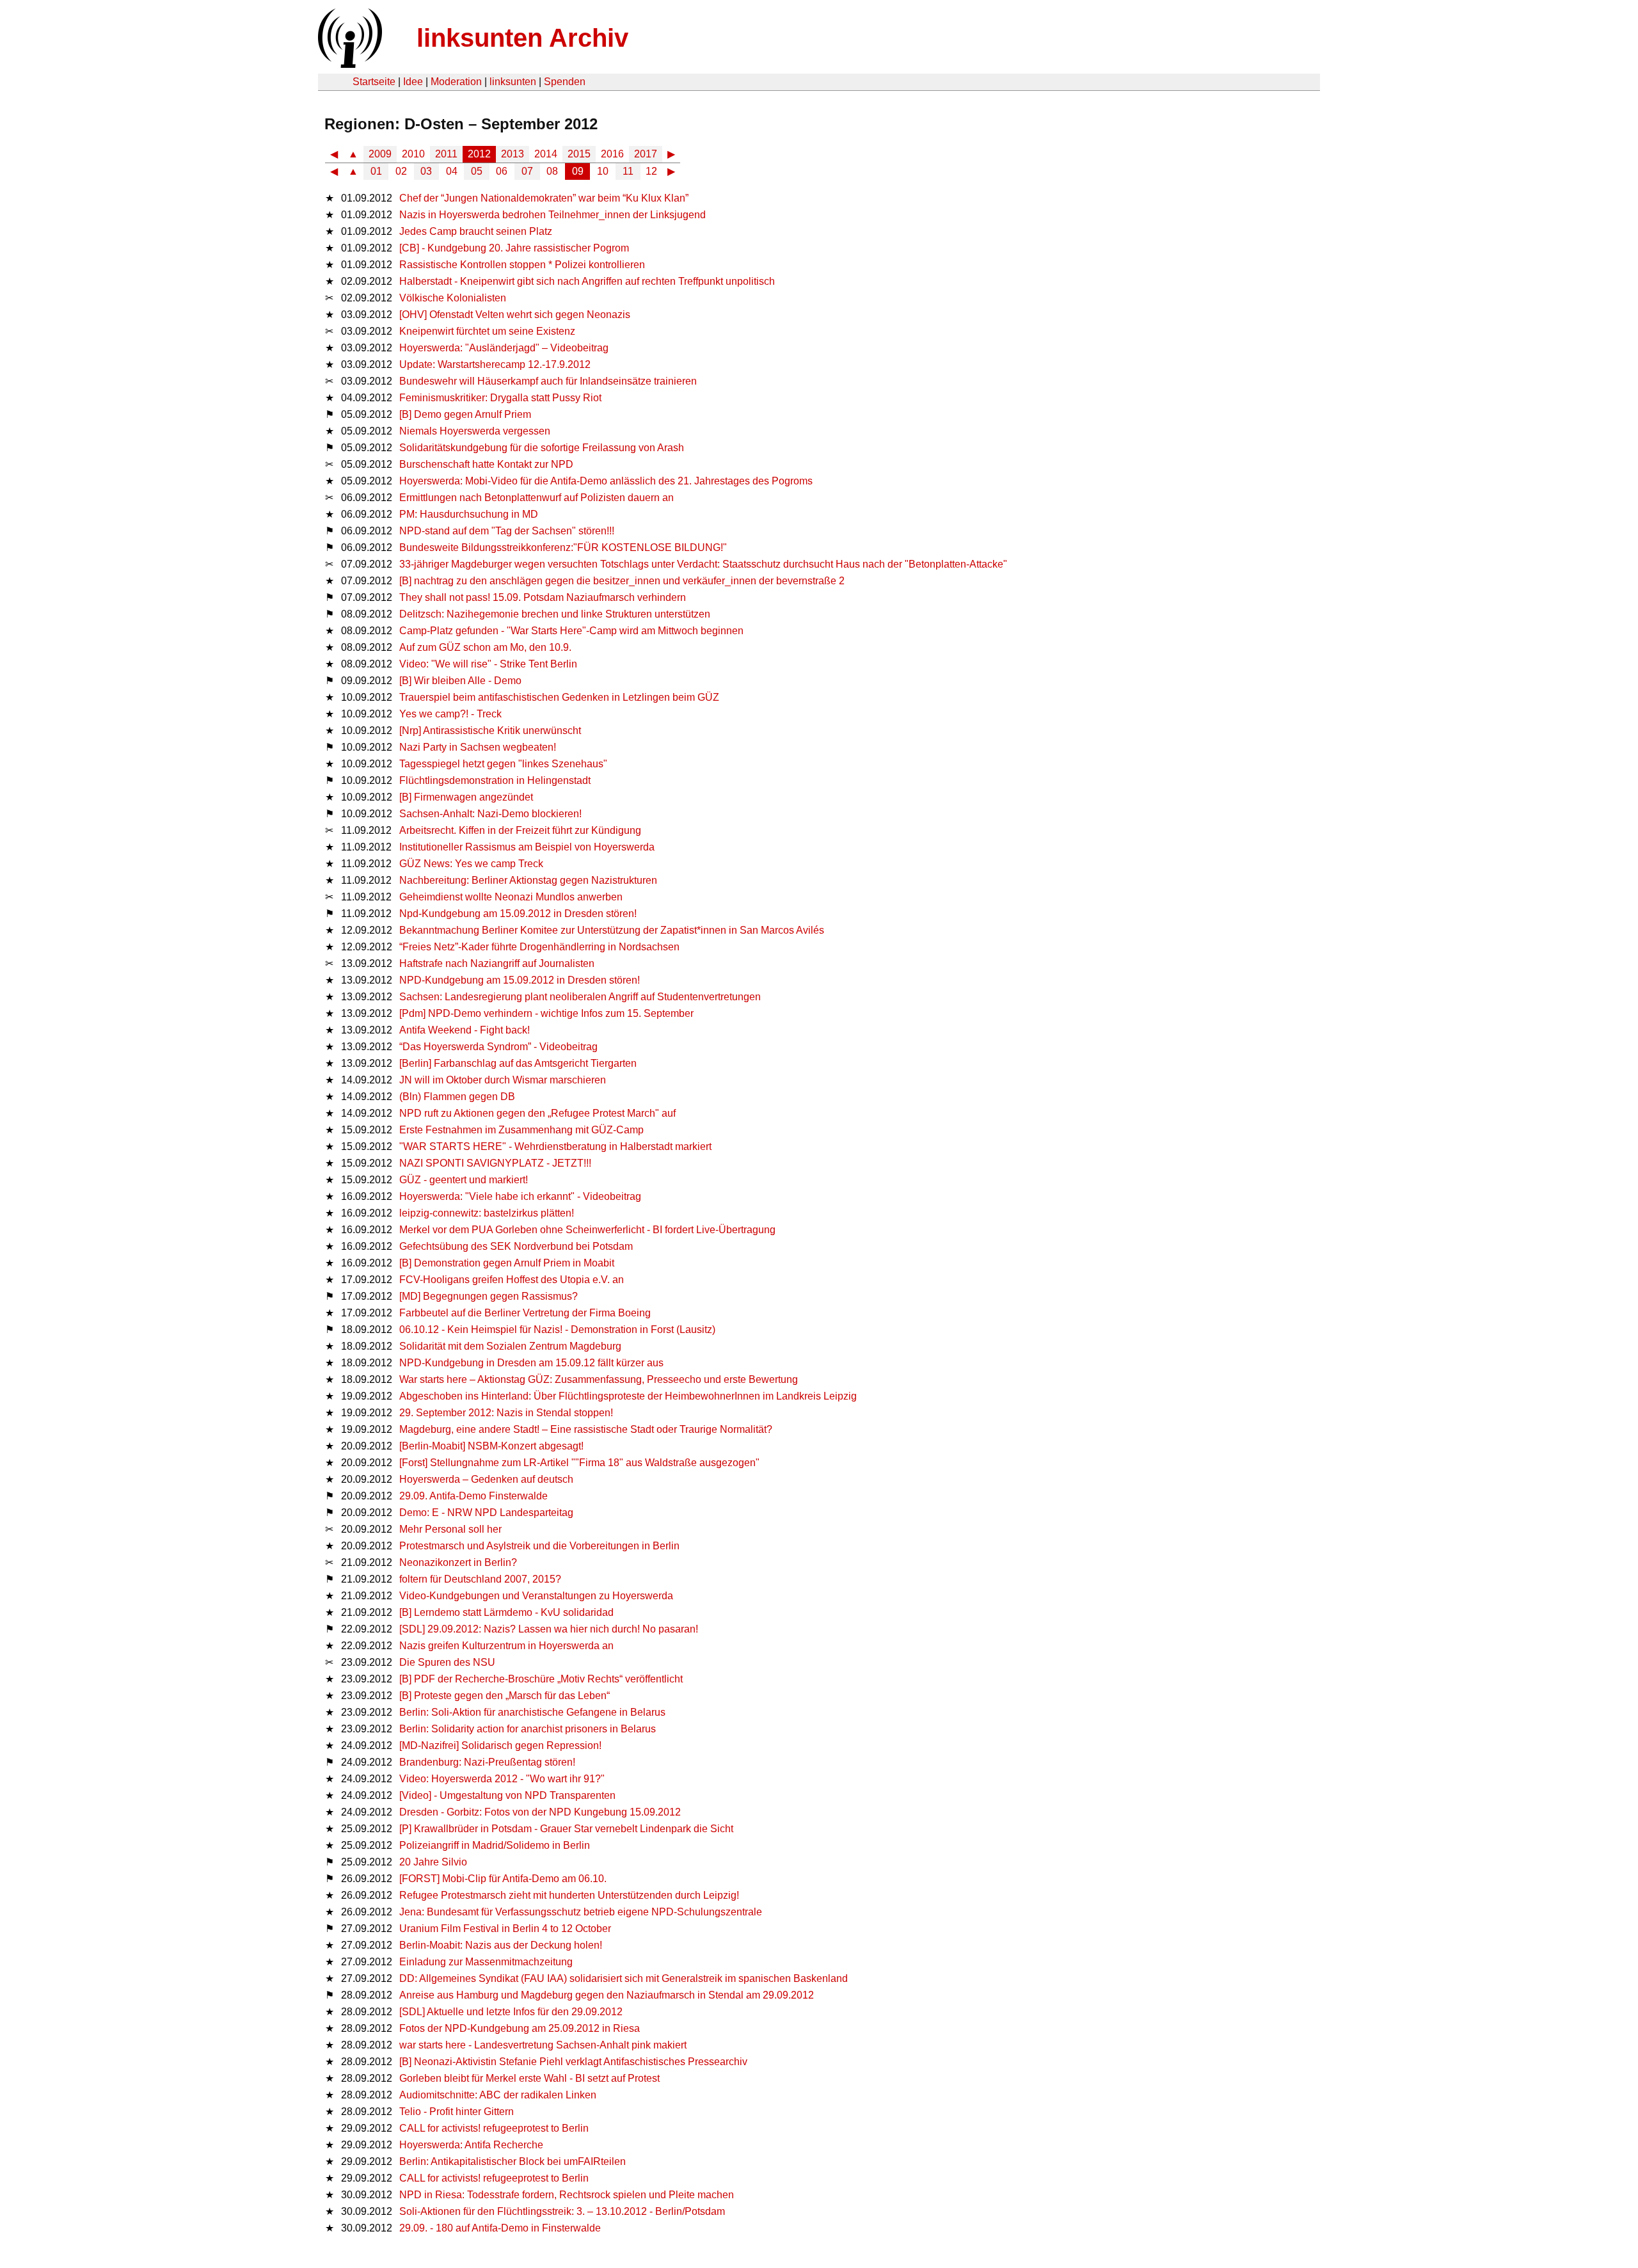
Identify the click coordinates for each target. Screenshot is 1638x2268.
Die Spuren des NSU (447, 1662)
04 (452, 171)
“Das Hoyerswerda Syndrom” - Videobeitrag (498, 1047)
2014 (546, 154)
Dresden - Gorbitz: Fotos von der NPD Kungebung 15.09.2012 (540, 1812)
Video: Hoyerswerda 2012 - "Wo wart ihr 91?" (502, 1779)
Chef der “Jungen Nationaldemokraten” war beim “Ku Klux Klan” (544, 198)
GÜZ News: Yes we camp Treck (471, 864)
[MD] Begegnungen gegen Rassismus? (489, 1296)
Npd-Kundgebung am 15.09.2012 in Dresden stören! (518, 914)
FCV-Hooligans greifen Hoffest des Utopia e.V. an (512, 1280)
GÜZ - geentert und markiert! (464, 1180)
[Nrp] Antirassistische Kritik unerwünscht (490, 731)
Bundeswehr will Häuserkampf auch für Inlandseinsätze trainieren (548, 381)
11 (628, 171)
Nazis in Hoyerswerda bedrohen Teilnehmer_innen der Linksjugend (553, 215)
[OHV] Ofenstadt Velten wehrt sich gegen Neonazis (515, 315)
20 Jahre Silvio (433, 1862)
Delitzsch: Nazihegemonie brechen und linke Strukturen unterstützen (555, 614)
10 (603, 171)
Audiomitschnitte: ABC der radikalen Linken (498, 2095)
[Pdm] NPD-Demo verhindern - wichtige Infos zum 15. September (546, 1013)
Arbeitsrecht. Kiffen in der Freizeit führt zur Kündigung (520, 830)
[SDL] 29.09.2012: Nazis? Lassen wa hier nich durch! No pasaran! (549, 1629)
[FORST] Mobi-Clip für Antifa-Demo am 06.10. (503, 1879)
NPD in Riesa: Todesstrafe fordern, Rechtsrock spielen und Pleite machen (567, 2195)
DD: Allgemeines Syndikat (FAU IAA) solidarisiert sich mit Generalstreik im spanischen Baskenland (624, 1978)
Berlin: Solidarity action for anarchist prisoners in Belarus (528, 1729)
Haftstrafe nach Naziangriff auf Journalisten (497, 963)
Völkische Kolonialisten (453, 298)
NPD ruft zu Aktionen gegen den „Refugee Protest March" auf (537, 1113)
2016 (612, 154)
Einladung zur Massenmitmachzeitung (486, 1962)
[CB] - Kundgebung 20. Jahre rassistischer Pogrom (514, 248)
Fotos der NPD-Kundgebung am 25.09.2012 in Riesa (520, 2028)
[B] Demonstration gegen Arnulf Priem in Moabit (507, 1263)
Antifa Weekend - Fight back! (465, 1030)
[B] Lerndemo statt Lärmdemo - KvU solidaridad (506, 1612)
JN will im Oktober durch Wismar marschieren (503, 1080)
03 (426, 171)
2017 (646, 154)
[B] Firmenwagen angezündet (466, 797)
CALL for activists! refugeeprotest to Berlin (494, 2128)
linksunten (513, 82)
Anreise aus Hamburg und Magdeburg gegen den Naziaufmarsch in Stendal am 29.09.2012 (607, 1995)
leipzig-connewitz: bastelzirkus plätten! (487, 1213)
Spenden (565, 82)
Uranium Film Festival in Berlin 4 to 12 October (505, 1929)
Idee (413, 82)
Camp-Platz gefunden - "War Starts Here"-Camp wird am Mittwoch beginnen (571, 631)
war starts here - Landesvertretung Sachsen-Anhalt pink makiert (543, 2045)
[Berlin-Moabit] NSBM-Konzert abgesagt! (491, 1446)
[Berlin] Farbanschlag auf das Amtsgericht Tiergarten (518, 1063)
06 (502, 171)
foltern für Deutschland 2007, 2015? (480, 1579)
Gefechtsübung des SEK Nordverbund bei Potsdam (516, 1246)
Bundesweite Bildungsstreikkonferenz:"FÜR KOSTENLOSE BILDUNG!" (563, 547)
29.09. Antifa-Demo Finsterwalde (473, 1496)
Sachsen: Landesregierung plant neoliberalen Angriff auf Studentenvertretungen (580, 997)
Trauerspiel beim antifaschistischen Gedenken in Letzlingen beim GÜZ (559, 697)
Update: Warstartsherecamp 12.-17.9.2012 (495, 364)
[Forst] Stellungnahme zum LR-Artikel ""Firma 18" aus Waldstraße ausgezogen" (579, 1463)
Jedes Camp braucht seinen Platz (476, 231)
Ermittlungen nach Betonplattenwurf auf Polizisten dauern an (537, 498)
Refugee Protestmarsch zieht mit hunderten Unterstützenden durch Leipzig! (569, 1895)
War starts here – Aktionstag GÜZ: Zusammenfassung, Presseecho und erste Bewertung (599, 1379)
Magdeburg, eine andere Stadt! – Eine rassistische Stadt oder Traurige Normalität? (586, 1429)
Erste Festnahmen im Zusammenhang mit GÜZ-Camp (521, 1130)
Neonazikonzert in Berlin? (458, 1562)
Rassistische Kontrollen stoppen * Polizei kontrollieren (522, 265)
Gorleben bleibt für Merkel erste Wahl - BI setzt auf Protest (529, 2078)
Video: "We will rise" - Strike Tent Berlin (488, 664)
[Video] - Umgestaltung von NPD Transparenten (507, 1795)
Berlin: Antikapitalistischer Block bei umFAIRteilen (513, 2161)
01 (376, 171)
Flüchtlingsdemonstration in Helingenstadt (495, 780)
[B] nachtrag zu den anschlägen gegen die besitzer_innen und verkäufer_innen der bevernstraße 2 (622, 581)
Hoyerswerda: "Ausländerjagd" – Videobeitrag (504, 348)
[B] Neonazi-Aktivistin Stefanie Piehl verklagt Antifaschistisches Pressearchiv (573, 2062)
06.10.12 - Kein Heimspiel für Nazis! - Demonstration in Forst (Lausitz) (557, 1330)
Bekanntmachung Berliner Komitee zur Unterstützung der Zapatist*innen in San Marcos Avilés (612, 930)
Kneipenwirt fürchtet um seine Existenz (487, 331)
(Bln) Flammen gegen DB (457, 1097)
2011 (446, 154)
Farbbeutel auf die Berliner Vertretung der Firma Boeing (525, 1313)
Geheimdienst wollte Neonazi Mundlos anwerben (511, 897)
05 (477, 171)
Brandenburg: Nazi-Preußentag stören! (487, 1762)
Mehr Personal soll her (450, 1529)
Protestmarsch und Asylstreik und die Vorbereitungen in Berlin (539, 1546)
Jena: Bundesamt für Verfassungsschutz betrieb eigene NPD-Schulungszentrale (581, 1912)
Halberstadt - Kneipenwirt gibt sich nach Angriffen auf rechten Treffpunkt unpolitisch (587, 281)
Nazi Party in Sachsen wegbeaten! (478, 747)
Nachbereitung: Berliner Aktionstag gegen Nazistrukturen (528, 880)
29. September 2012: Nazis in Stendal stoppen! (506, 1413)
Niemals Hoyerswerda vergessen (475, 431)
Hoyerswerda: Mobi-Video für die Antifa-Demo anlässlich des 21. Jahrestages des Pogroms (606, 481)
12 (651, 171)
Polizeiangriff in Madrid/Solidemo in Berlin (495, 1845)
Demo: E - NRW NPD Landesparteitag (486, 1513)
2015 (579, 154)
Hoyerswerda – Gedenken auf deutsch (486, 1479)
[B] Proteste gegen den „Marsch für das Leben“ (505, 1696)
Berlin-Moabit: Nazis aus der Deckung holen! (501, 1945)
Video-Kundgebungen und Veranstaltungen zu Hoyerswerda (536, 1596)
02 (401, 171)
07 (527, 171)
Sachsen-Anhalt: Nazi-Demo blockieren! (490, 814)
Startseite (374, 82)
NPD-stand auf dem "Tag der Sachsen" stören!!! (507, 531)
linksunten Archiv (522, 38)
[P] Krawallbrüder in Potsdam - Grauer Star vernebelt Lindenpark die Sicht (566, 1829)
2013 (513, 154)
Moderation (456, 82)
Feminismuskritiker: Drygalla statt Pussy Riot (500, 398)
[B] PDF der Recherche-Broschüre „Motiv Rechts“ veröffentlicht (541, 1679)
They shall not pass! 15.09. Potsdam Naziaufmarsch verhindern (543, 597)
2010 (413, 154)
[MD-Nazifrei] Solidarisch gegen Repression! (500, 1745)
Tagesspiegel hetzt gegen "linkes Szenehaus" (503, 764)
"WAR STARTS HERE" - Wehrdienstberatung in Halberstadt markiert (555, 1146)
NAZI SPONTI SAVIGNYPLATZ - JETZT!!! (495, 1163)
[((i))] (349, 64)
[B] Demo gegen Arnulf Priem (465, 414)
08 (552, 171)
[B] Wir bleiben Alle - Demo (460, 681)
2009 (380, 154)
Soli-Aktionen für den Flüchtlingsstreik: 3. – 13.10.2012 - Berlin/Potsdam (562, 2211)
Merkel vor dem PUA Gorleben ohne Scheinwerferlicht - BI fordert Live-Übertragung (587, 1230)
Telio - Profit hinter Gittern (457, 2112)
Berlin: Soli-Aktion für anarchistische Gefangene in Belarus (532, 1712)
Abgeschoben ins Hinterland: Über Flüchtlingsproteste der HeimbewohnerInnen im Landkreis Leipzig (628, 1396)
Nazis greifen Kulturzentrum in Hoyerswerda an (506, 1646)
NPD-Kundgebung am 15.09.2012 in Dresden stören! (520, 980)
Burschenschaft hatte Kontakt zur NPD (486, 464)
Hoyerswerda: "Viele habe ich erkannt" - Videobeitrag (520, 1196)
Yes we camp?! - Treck (450, 714)
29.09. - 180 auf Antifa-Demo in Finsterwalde (500, 2228)
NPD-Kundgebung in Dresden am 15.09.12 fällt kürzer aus (531, 1363)
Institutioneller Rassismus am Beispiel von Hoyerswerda (527, 847)
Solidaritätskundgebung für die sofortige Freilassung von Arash (542, 448)
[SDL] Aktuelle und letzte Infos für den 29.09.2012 (511, 2012)
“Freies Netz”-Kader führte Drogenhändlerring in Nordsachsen (539, 947)
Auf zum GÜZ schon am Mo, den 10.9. (485, 647)
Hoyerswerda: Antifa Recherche (471, 2145)
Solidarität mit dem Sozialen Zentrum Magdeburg (510, 1346)
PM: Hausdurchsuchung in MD (469, 514)
